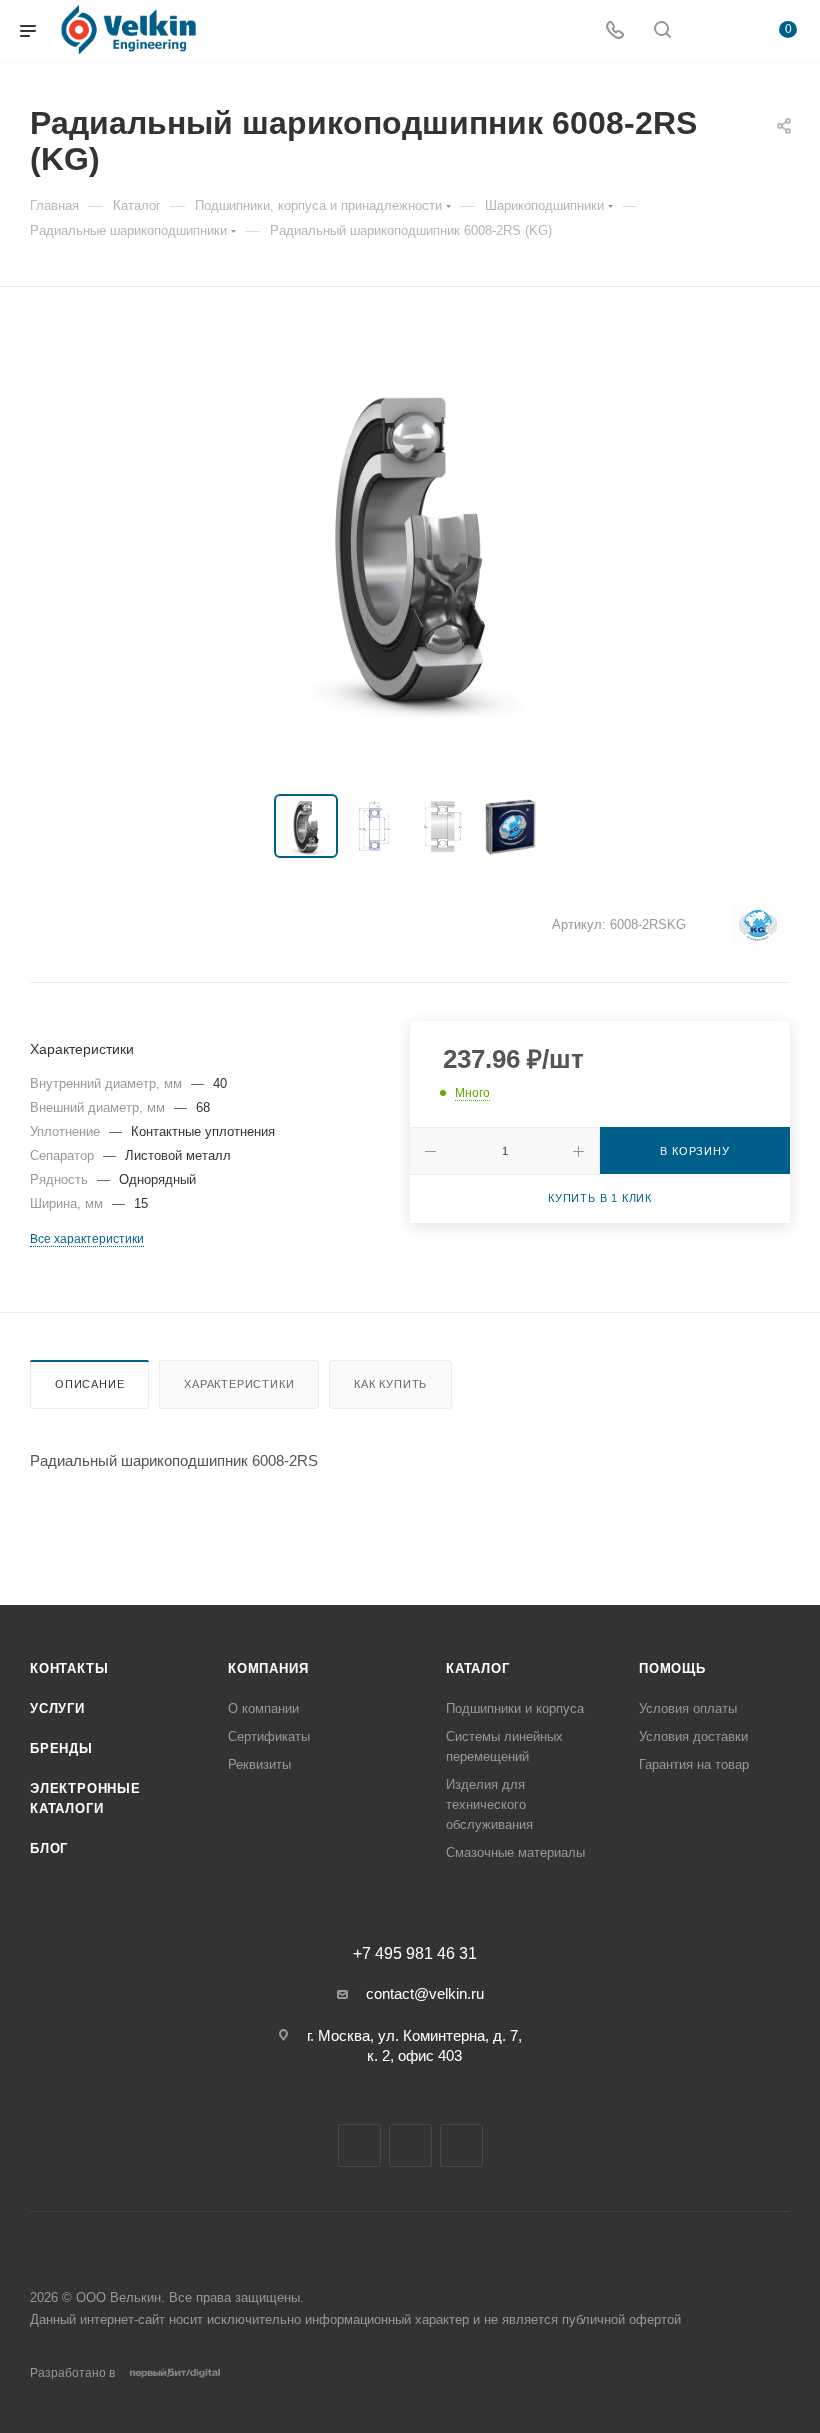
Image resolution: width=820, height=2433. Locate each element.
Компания (268, 1668)
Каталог (478, 1668)
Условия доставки (693, 1736)
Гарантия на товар (694, 1764)
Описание (89, 1384)
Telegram (359, 2145)
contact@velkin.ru (425, 1993)
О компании (263, 1708)
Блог (49, 1848)
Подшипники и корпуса (515, 1708)
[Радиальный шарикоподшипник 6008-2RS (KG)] (410, 545)
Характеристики (239, 1384)
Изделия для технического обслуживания (489, 1804)
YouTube (410, 2145)
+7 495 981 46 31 (415, 1954)
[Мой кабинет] (710, 31)
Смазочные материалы (515, 1852)
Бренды (61, 1748)
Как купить (390, 1384)
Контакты (69, 1668)
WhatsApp (461, 2145)
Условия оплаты (688, 1708)
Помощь (672, 1668)
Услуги (57, 1708)
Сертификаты (269, 1736)
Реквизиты (259, 1764)
